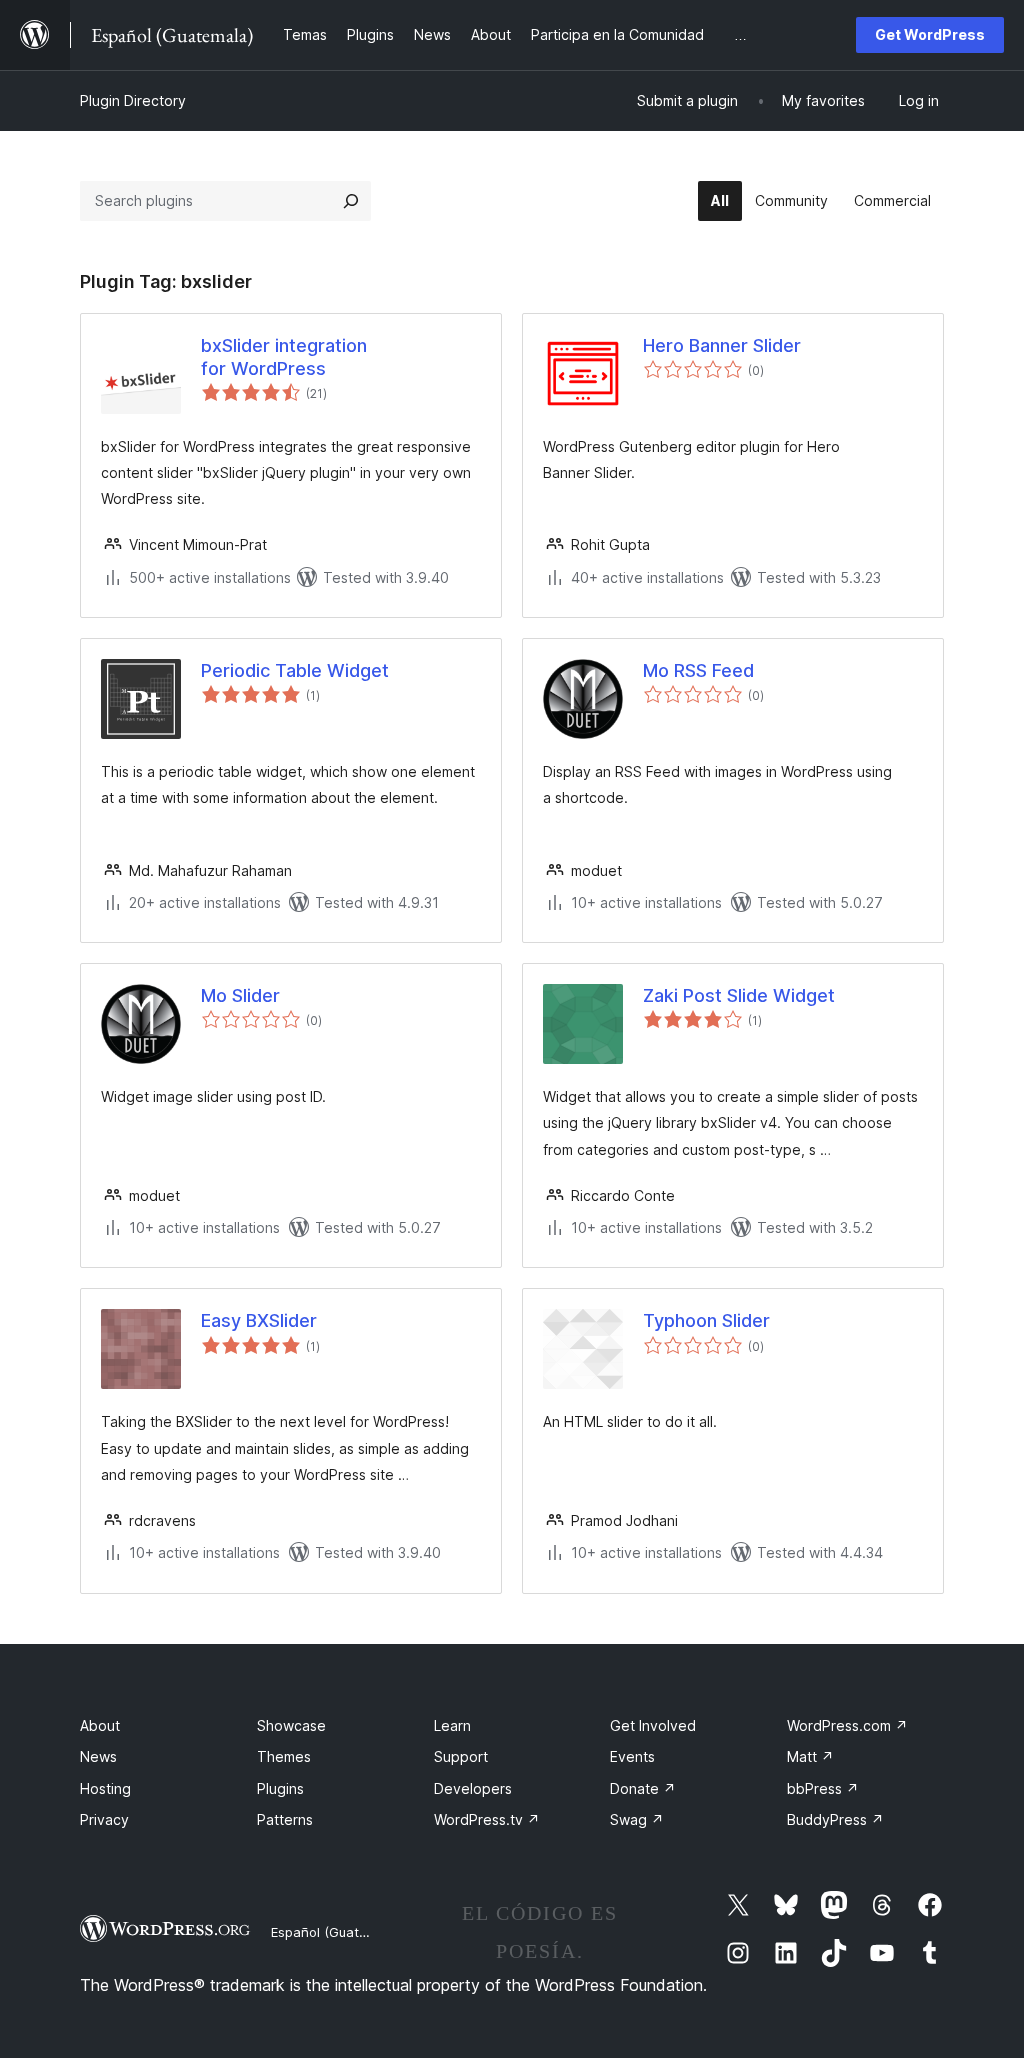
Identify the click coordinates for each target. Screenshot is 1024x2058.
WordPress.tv (487, 1819)
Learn (452, 1725)
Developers (473, 1788)
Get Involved (653, 1725)
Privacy (104, 1819)
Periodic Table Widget (295, 670)
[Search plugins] (351, 201)
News (98, 1756)
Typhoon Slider (706, 1320)
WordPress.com (847, 1725)
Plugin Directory (133, 100)
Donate (643, 1788)
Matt (810, 1756)
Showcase (291, 1725)
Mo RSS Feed (698, 670)
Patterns (285, 1819)
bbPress (823, 1788)
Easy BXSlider (259, 1320)
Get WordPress (930, 34)
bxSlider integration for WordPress (284, 357)
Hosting (105, 1788)
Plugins (280, 1788)
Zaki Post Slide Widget (739, 995)
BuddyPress (835, 1819)
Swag (637, 1819)
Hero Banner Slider (722, 345)
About (100, 1725)
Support (461, 1756)
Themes (284, 1756)
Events (632, 1756)
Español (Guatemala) (336, 1932)
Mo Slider (240, 995)
